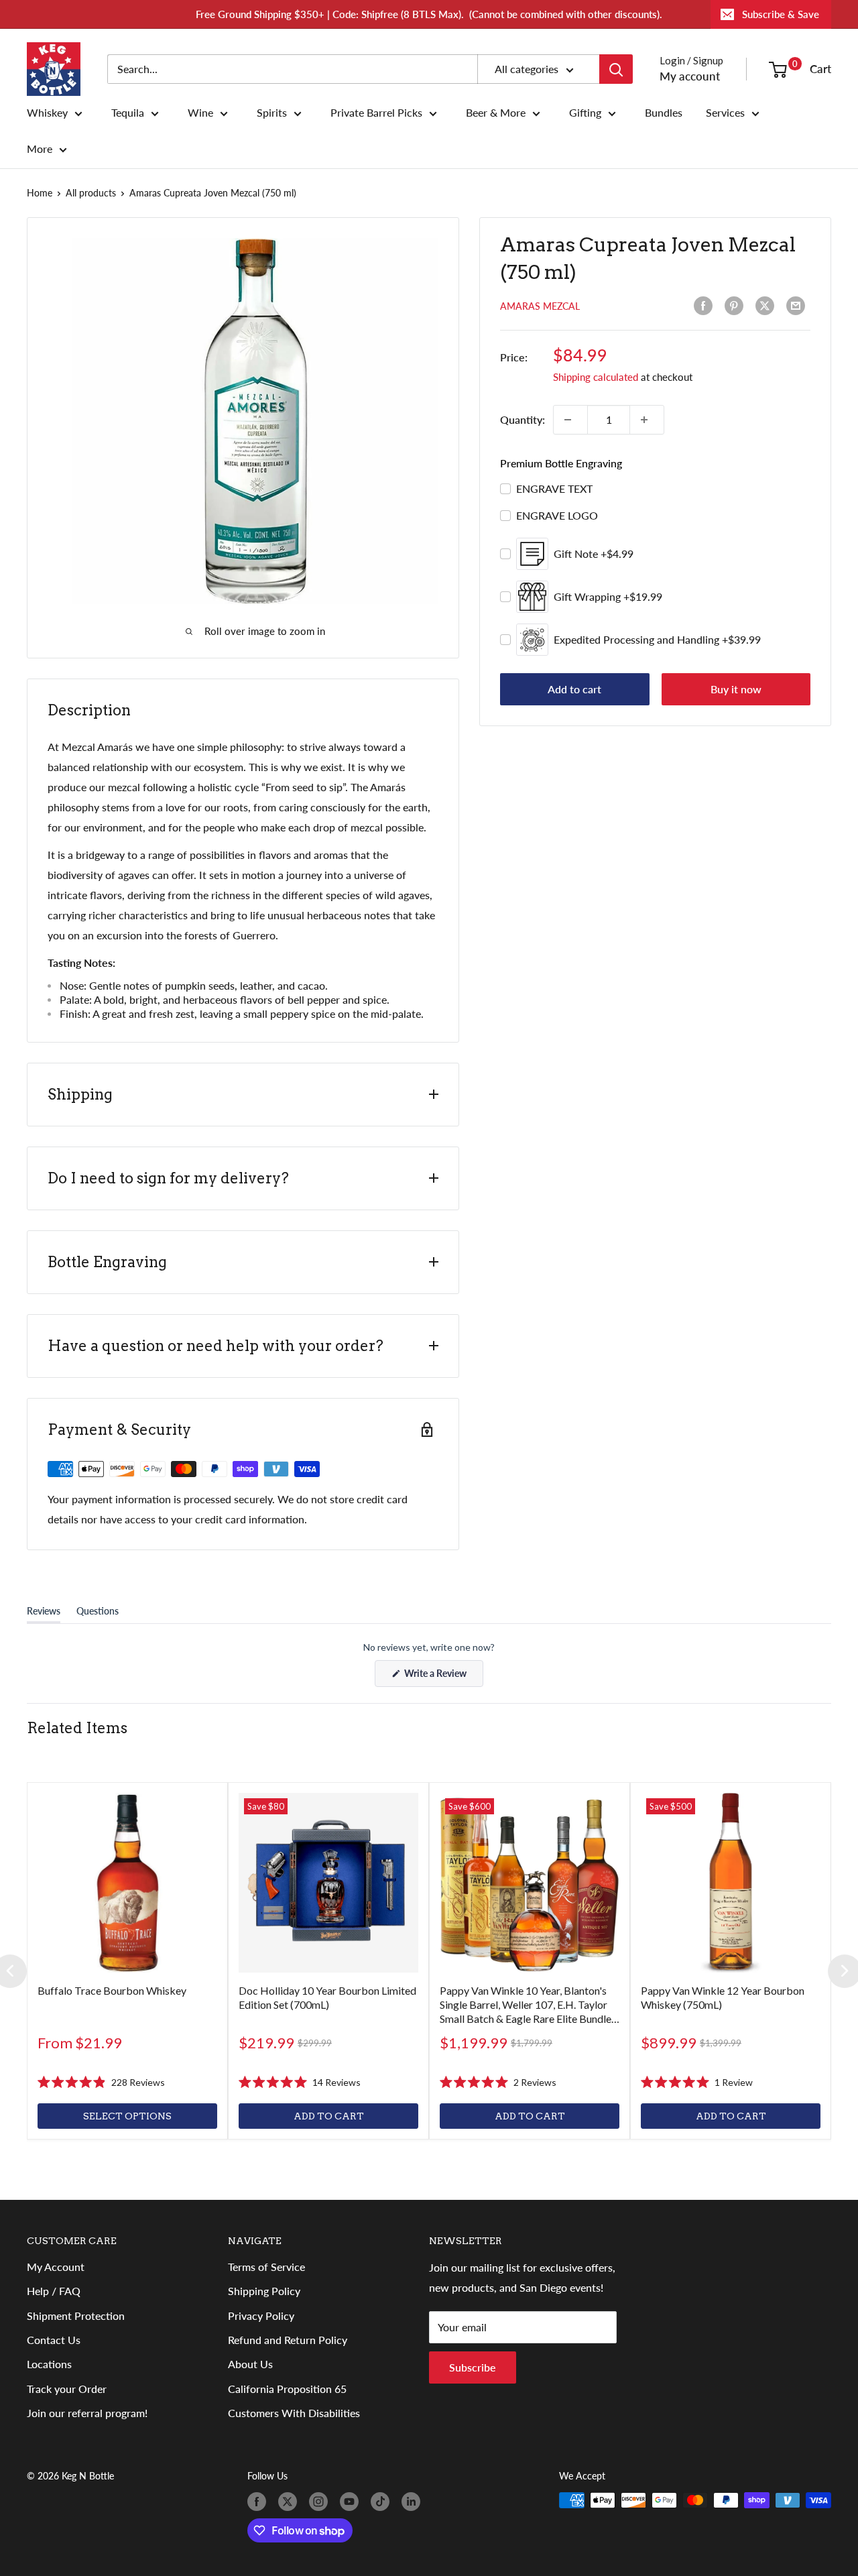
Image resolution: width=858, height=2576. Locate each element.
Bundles (664, 113)
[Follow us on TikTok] (383, 2502)
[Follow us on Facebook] (259, 2502)
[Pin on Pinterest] (737, 306)
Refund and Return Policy (288, 2340)
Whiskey (47, 113)
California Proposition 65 (287, 2389)
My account (690, 76)
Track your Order (67, 2389)
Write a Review (443, 1677)
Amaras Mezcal (540, 306)
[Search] (616, 69)
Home (40, 193)
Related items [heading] (77, 1728)
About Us (250, 2364)
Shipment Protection (76, 2316)
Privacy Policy (261, 2316)
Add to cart (574, 689)
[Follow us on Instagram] (321, 2502)
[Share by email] (798, 306)
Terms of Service (266, 2267)
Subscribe (473, 2367)
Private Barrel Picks (376, 113)
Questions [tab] (98, 1614)
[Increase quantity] (647, 420)
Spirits (272, 113)
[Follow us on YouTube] (352, 2502)
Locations (49, 2364)
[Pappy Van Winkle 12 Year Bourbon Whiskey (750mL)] (731, 1883)
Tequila (128, 113)
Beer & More (496, 113)
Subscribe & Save (781, 14)
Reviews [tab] (44, 1614)
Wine (200, 113)
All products (91, 193)
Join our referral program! (87, 2413)
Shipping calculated (596, 377)
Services (725, 113)
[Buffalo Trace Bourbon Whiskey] (127, 1883)
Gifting (585, 113)
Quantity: (523, 419)
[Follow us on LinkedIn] (414, 2502)
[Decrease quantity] (570, 420)
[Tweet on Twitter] (768, 306)
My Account (56, 2267)
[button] (101, 2082)
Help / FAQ (54, 2291)
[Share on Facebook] (706, 306)
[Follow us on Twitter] (290, 2502)
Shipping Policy (264, 2291)
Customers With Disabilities (294, 2413)
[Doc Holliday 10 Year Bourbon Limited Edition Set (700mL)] (328, 1883)
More (40, 149)
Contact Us (54, 2340)
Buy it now (736, 689)
